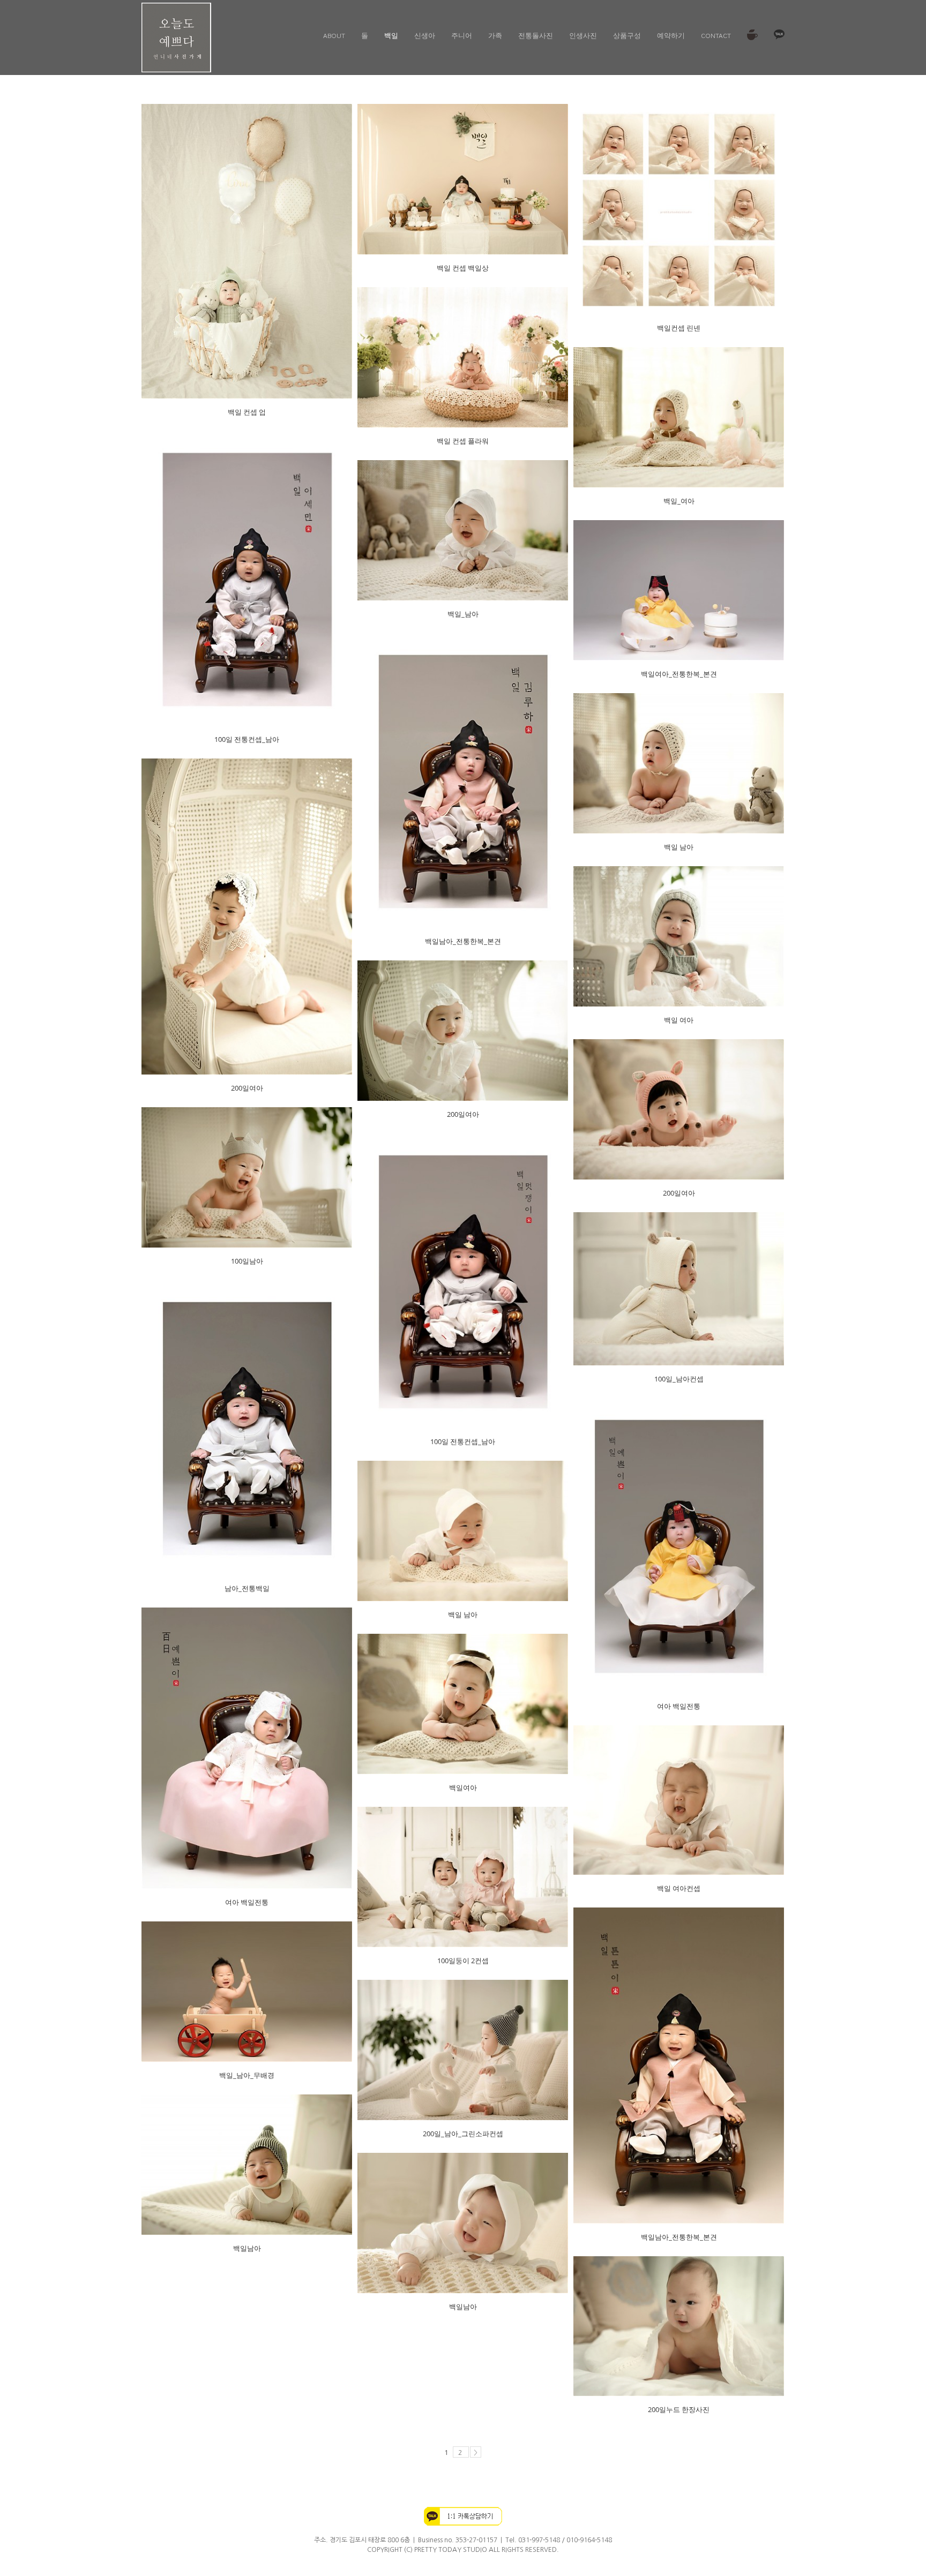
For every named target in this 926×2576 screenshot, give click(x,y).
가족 (495, 35)
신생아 (425, 35)
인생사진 (583, 35)
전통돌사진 (536, 35)
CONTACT (716, 35)
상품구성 (627, 35)
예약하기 (671, 35)
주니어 (462, 35)
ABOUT (334, 35)
